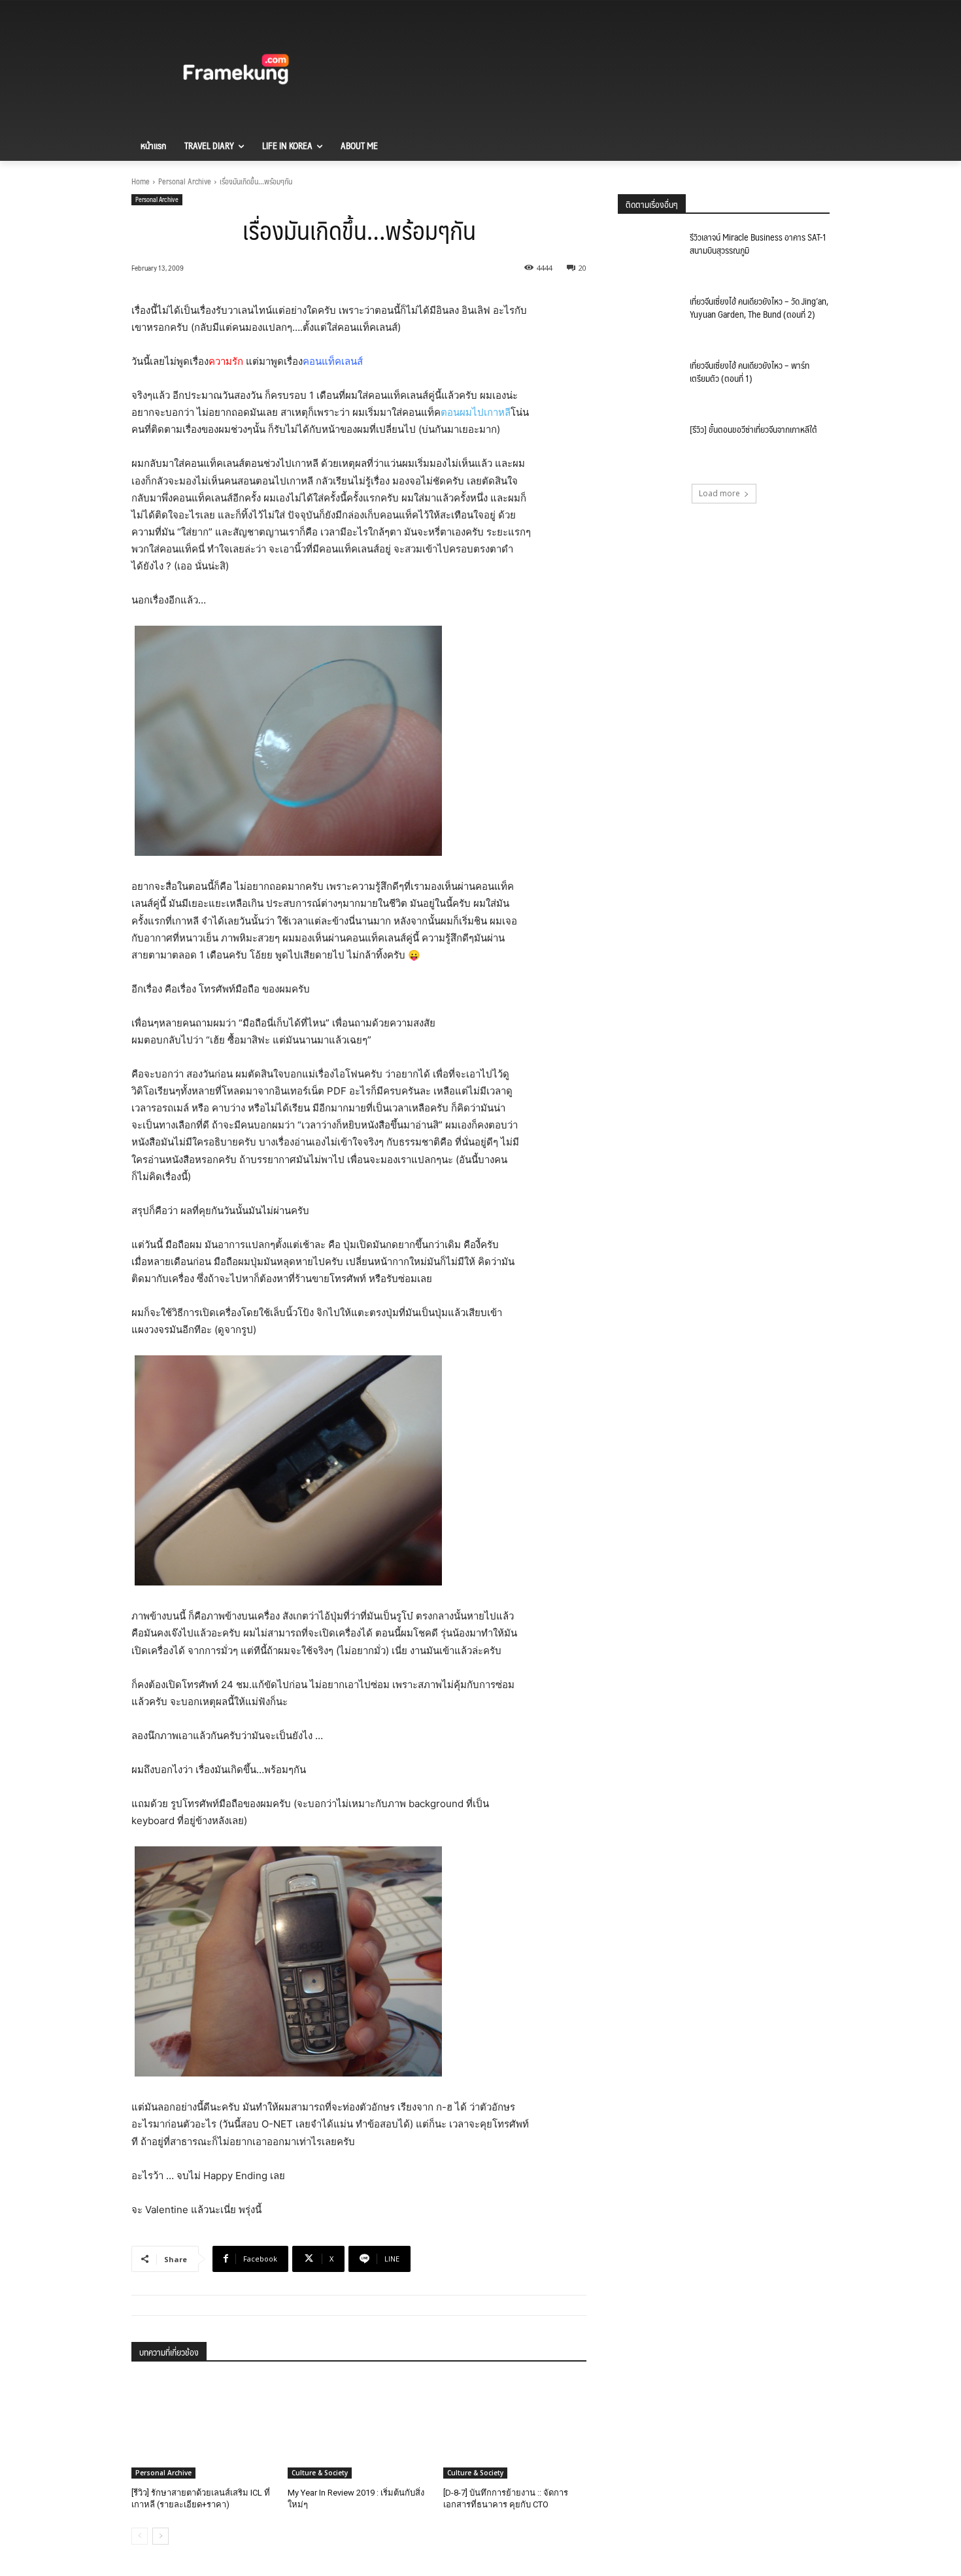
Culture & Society (320, 2473)
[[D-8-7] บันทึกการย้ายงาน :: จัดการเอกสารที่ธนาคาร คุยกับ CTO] (515, 2429)
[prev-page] (140, 2536)
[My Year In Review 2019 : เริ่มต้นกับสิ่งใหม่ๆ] (359, 2429)
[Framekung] (236, 71)
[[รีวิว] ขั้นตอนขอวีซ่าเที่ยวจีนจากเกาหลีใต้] (649, 445)
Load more (719, 493)
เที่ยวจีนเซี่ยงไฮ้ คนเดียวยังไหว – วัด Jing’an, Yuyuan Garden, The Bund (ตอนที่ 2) (759, 307)
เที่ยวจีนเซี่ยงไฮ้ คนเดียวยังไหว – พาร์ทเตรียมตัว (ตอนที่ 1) (750, 371)
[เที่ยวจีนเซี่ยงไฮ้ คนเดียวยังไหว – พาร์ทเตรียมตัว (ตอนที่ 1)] (649, 381)
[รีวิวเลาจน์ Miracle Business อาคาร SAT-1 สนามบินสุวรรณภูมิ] (649, 253)
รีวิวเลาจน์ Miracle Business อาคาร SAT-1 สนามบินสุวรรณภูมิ (758, 243)
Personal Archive (185, 181)
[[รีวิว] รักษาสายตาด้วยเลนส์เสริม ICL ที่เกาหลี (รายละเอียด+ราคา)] (203, 2429)
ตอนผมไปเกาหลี (476, 412)
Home (141, 181)
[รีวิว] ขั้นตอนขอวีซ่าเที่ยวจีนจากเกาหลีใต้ (753, 429)
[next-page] (160, 2536)
